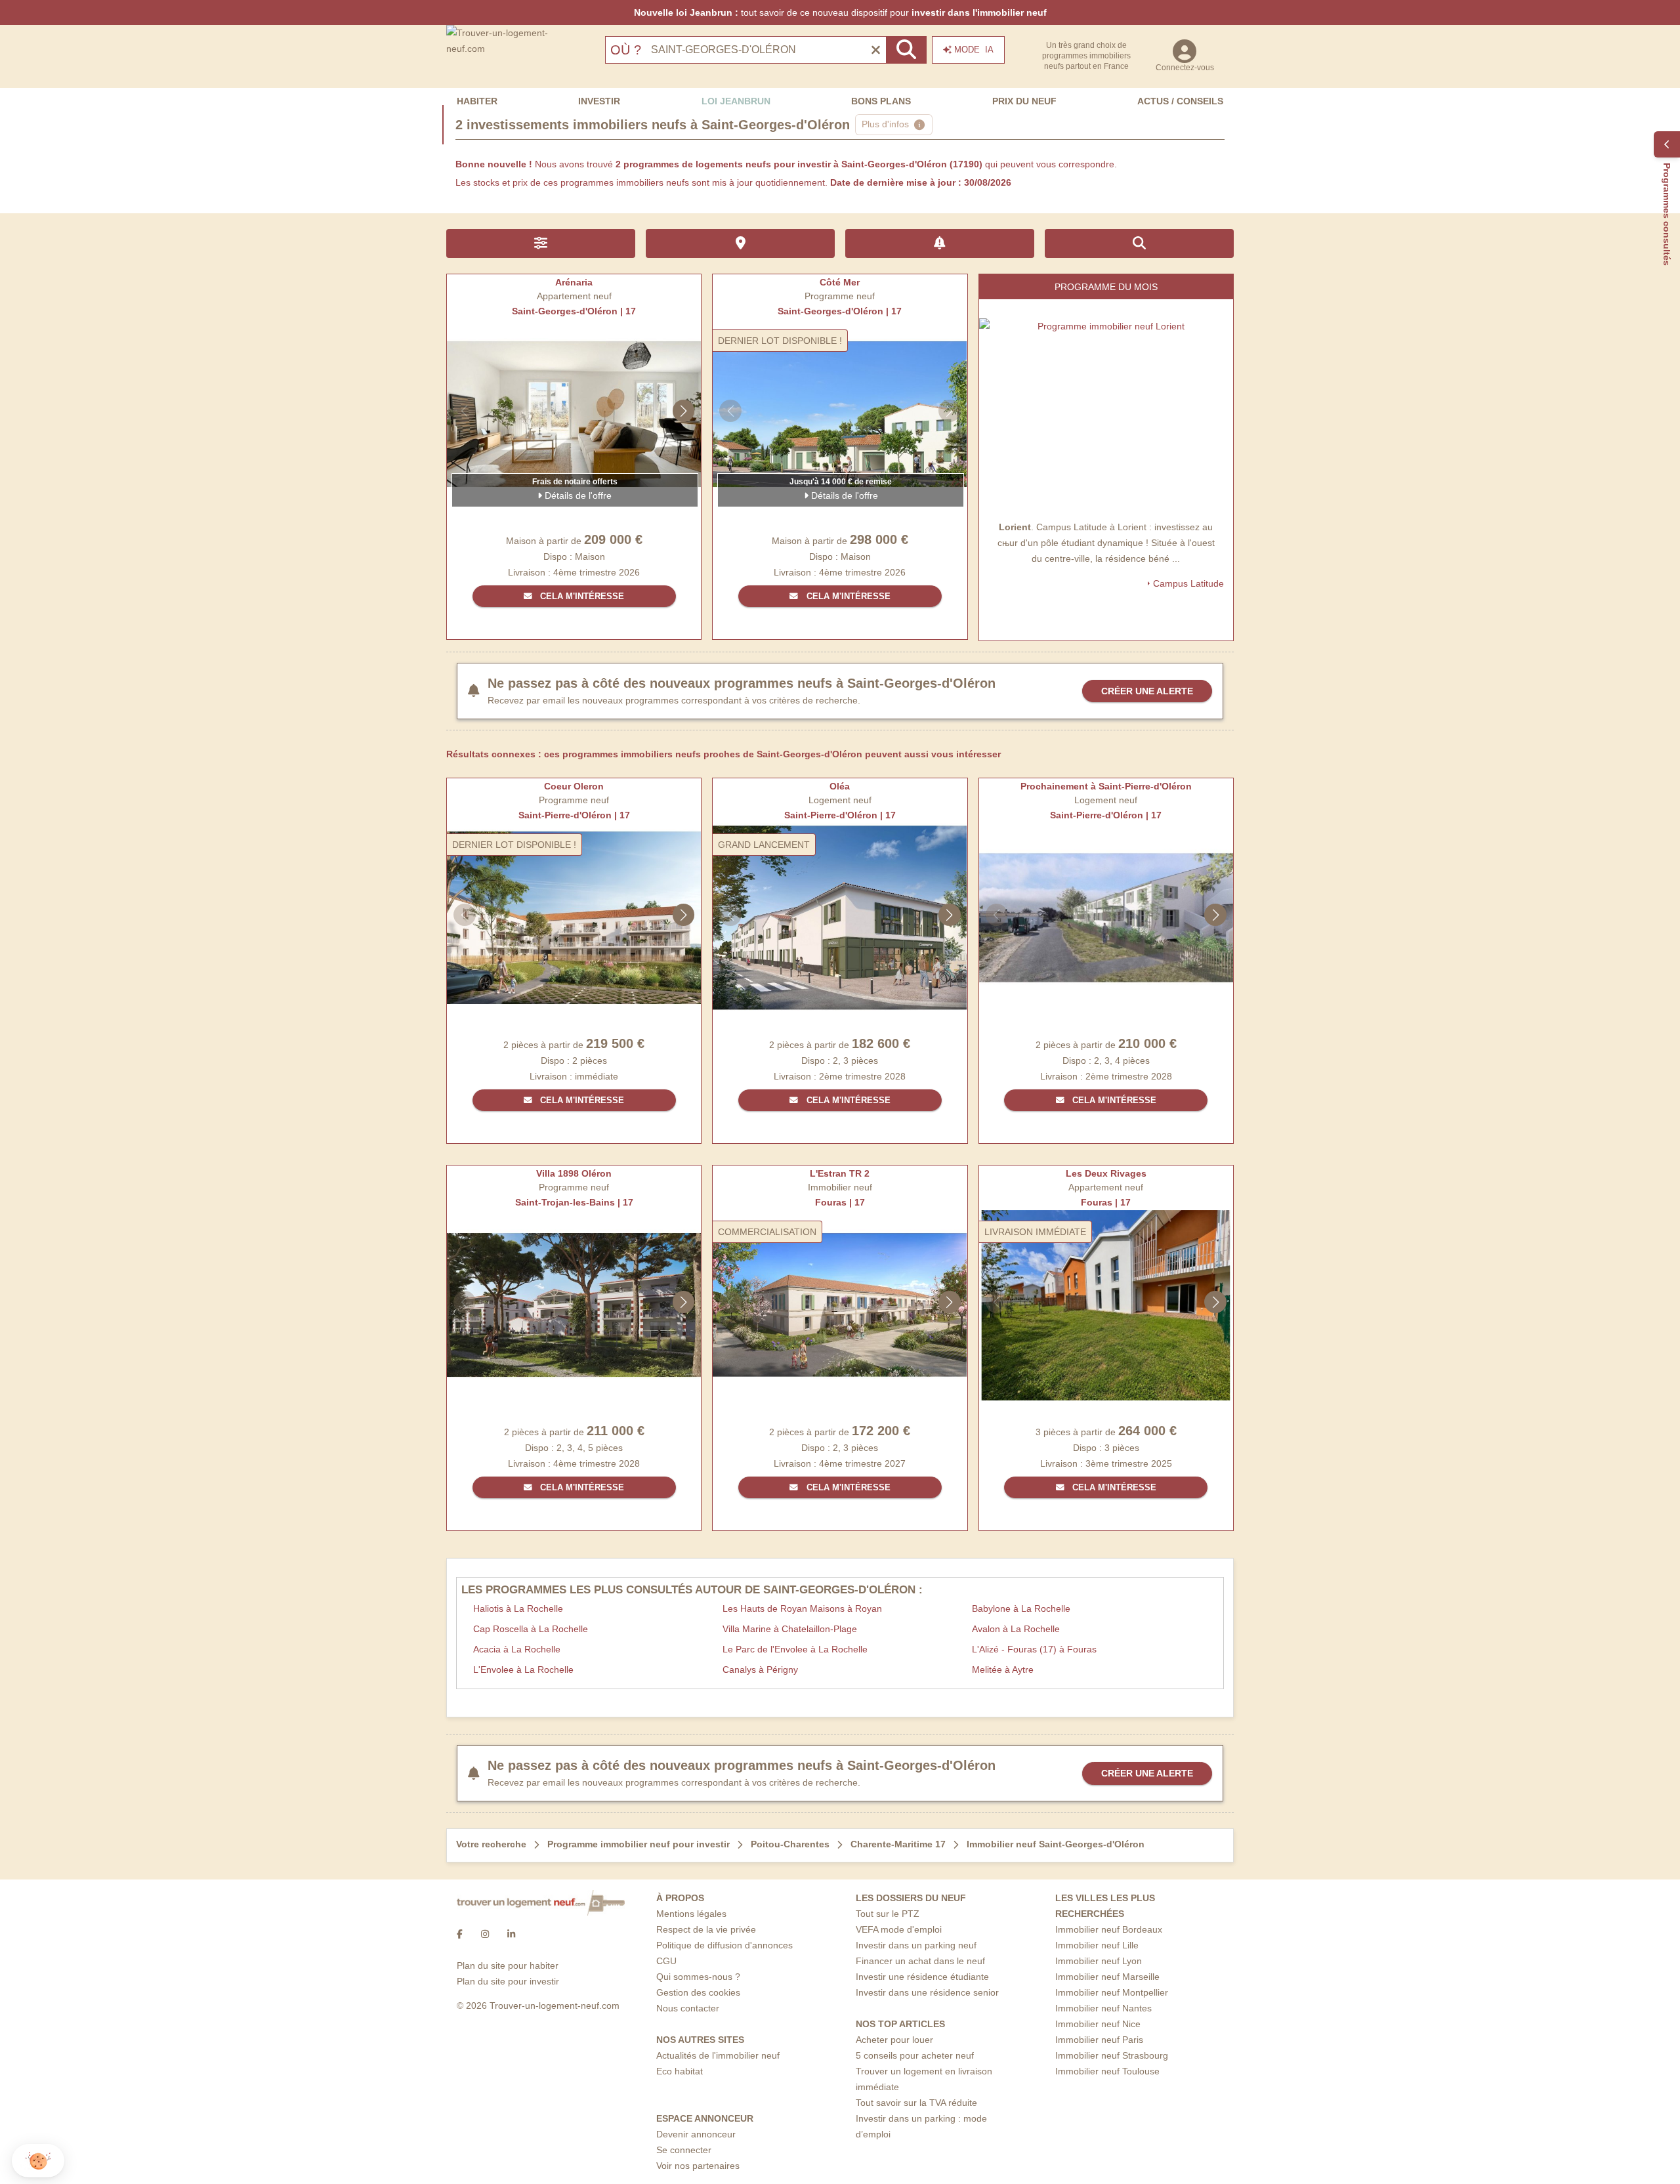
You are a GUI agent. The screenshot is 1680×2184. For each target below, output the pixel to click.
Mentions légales (691, 1914)
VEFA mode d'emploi (899, 1929)
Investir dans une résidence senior (927, 1992)
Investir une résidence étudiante (922, 1977)
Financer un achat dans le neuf (920, 1961)
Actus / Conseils (1180, 101)
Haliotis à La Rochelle (518, 1608)
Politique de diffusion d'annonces (724, 1945)
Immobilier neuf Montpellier (1112, 1992)
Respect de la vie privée (706, 1929)
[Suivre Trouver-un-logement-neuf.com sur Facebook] (460, 1934)
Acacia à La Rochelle (517, 1649)
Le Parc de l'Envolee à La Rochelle (795, 1649)
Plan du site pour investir (508, 1981)
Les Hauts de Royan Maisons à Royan (802, 1608)
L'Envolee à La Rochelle (523, 1669)
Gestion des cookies (698, 1992)
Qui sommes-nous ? (698, 1977)
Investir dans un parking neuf (916, 1945)
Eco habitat (680, 2071)
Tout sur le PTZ (888, 1914)
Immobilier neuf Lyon (1099, 1961)
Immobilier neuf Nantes (1103, 2008)
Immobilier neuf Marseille (1107, 1977)
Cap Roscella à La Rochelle (531, 1629)
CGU (666, 1961)
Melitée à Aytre (1003, 1669)
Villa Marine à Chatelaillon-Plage (790, 1629)
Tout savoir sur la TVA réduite (916, 2103)
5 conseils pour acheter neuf (915, 2055)
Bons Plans (881, 101)
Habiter (477, 101)
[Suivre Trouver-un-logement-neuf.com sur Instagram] (485, 1934)
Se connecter (684, 2150)
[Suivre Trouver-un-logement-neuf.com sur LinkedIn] (511, 1934)
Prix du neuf (1024, 101)
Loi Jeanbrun (736, 101)
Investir (599, 101)
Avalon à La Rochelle (1016, 1629)
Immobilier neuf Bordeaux (1109, 1929)
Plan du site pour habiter (508, 1965)
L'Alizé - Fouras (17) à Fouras (1034, 1649)
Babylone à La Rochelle (1021, 1608)
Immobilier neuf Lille (1097, 1945)
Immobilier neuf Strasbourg (1112, 2055)
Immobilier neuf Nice (1098, 2024)
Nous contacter (688, 2008)
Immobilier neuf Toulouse (1107, 2071)
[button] (38, 2161)
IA (974, 50)
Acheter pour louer (894, 2040)
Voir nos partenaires (698, 2166)
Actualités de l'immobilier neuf (718, 2055)
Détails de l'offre (577, 495)
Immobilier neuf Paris (1099, 2040)
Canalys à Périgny (760, 1669)
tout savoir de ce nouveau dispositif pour (840, 12)
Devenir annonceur (696, 2134)
